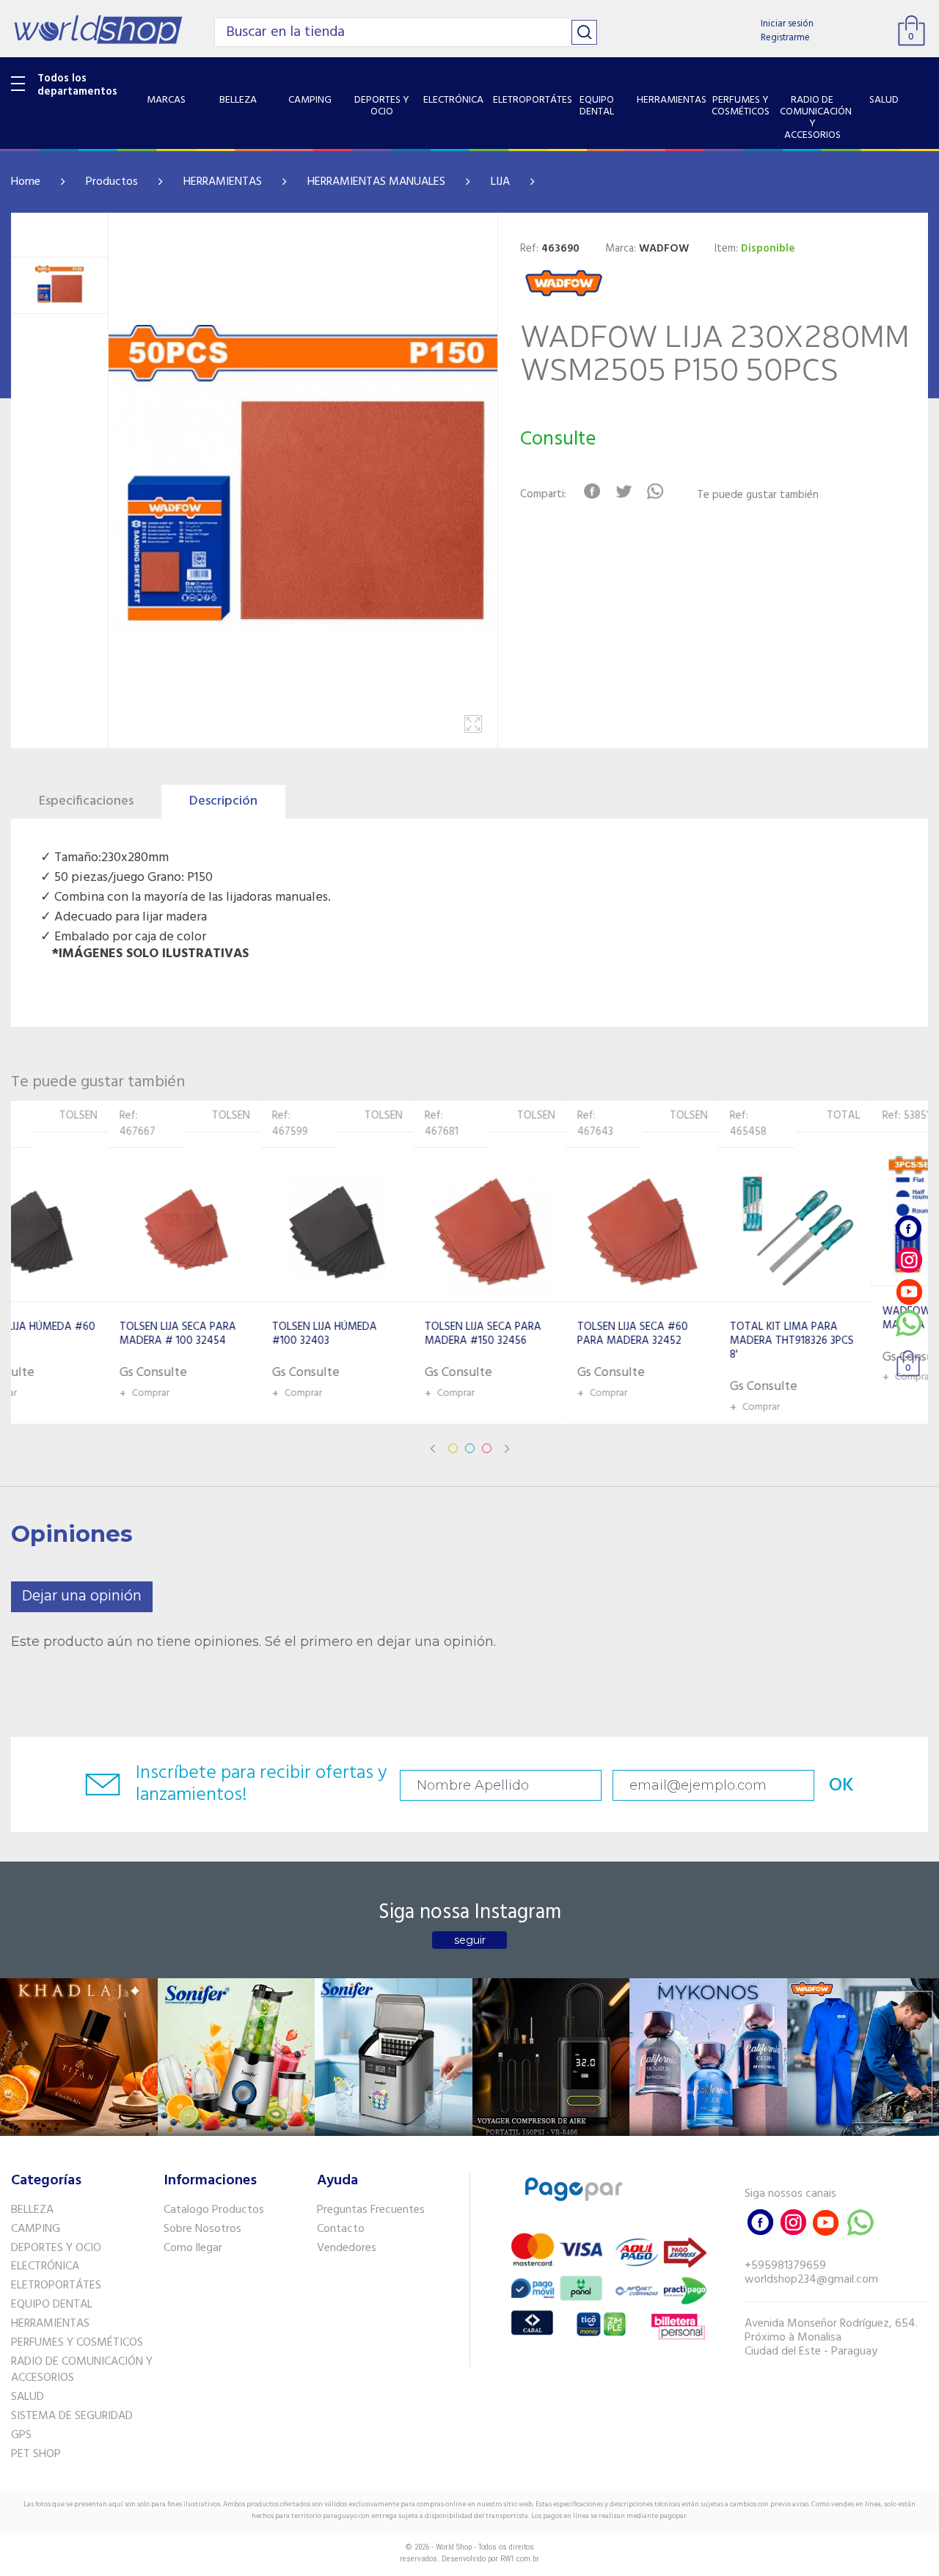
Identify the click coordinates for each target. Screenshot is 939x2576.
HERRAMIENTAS (223, 182)
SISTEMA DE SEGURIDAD (72, 2416)
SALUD (28, 2397)
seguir (470, 1940)
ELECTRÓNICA (45, 2266)
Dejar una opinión (82, 1596)
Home (26, 182)
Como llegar (193, 2248)
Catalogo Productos (214, 2210)
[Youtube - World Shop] (909, 1291)
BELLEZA (32, 2210)
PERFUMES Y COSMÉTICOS (77, 2343)
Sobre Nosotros (202, 2229)
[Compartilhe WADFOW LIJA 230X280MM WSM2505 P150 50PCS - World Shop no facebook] (592, 491)
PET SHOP (36, 2454)
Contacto (341, 2229)
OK (841, 1786)
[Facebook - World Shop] (909, 1228)
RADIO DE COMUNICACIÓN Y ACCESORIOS (82, 2370)
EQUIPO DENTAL (52, 2305)
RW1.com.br (520, 2559)
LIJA (500, 182)
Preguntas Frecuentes (371, 2210)
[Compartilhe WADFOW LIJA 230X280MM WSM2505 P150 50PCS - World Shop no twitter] (624, 491)
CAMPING (36, 2229)
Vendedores (347, 2248)
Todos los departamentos (77, 85)
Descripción (223, 801)
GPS (21, 2435)
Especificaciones (86, 801)
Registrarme (785, 38)
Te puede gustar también (758, 495)
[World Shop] (98, 29)
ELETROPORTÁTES (56, 2286)
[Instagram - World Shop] (909, 1260)
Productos (112, 182)
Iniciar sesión (787, 24)
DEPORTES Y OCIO (56, 2248)
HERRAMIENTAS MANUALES (376, 182)
